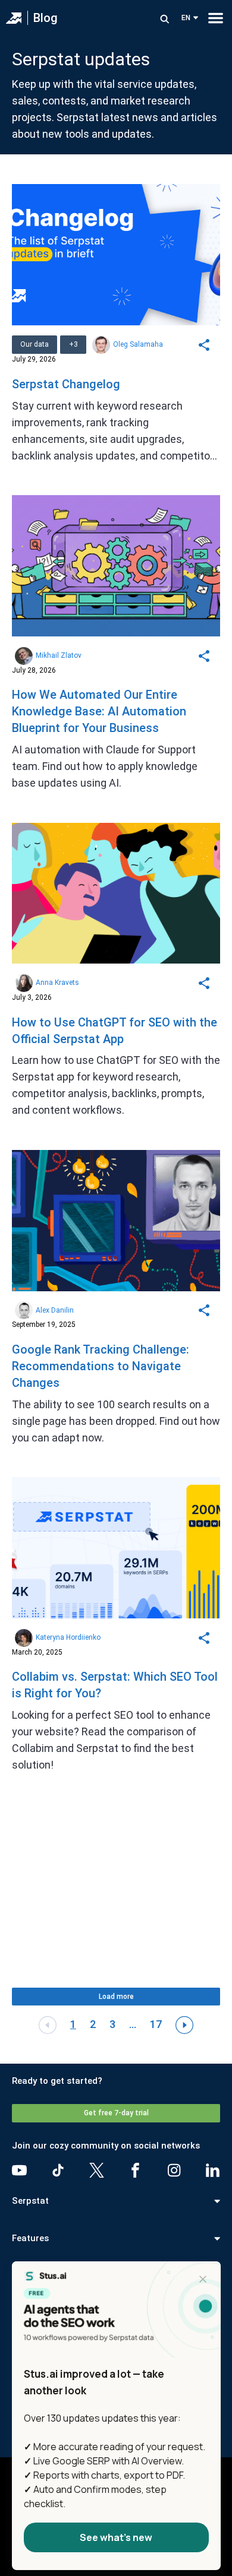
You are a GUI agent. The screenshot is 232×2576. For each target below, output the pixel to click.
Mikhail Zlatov (59, 655)
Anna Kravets (57, 983)
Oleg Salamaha (138, 344)
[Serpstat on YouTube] (19, 2170)
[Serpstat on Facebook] (135, 2170)
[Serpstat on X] (97, 2170)
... (133, 2024)
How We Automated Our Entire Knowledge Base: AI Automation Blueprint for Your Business (99, 711)
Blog (46, 18)
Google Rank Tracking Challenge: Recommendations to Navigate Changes (101, 1366)
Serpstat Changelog (66, 384)
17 (156, 2024)
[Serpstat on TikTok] (58, 2170)
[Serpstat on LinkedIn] (213, 2170)
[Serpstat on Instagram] (174, 2170)
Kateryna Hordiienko (68, 1637)
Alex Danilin (55, 1310)
